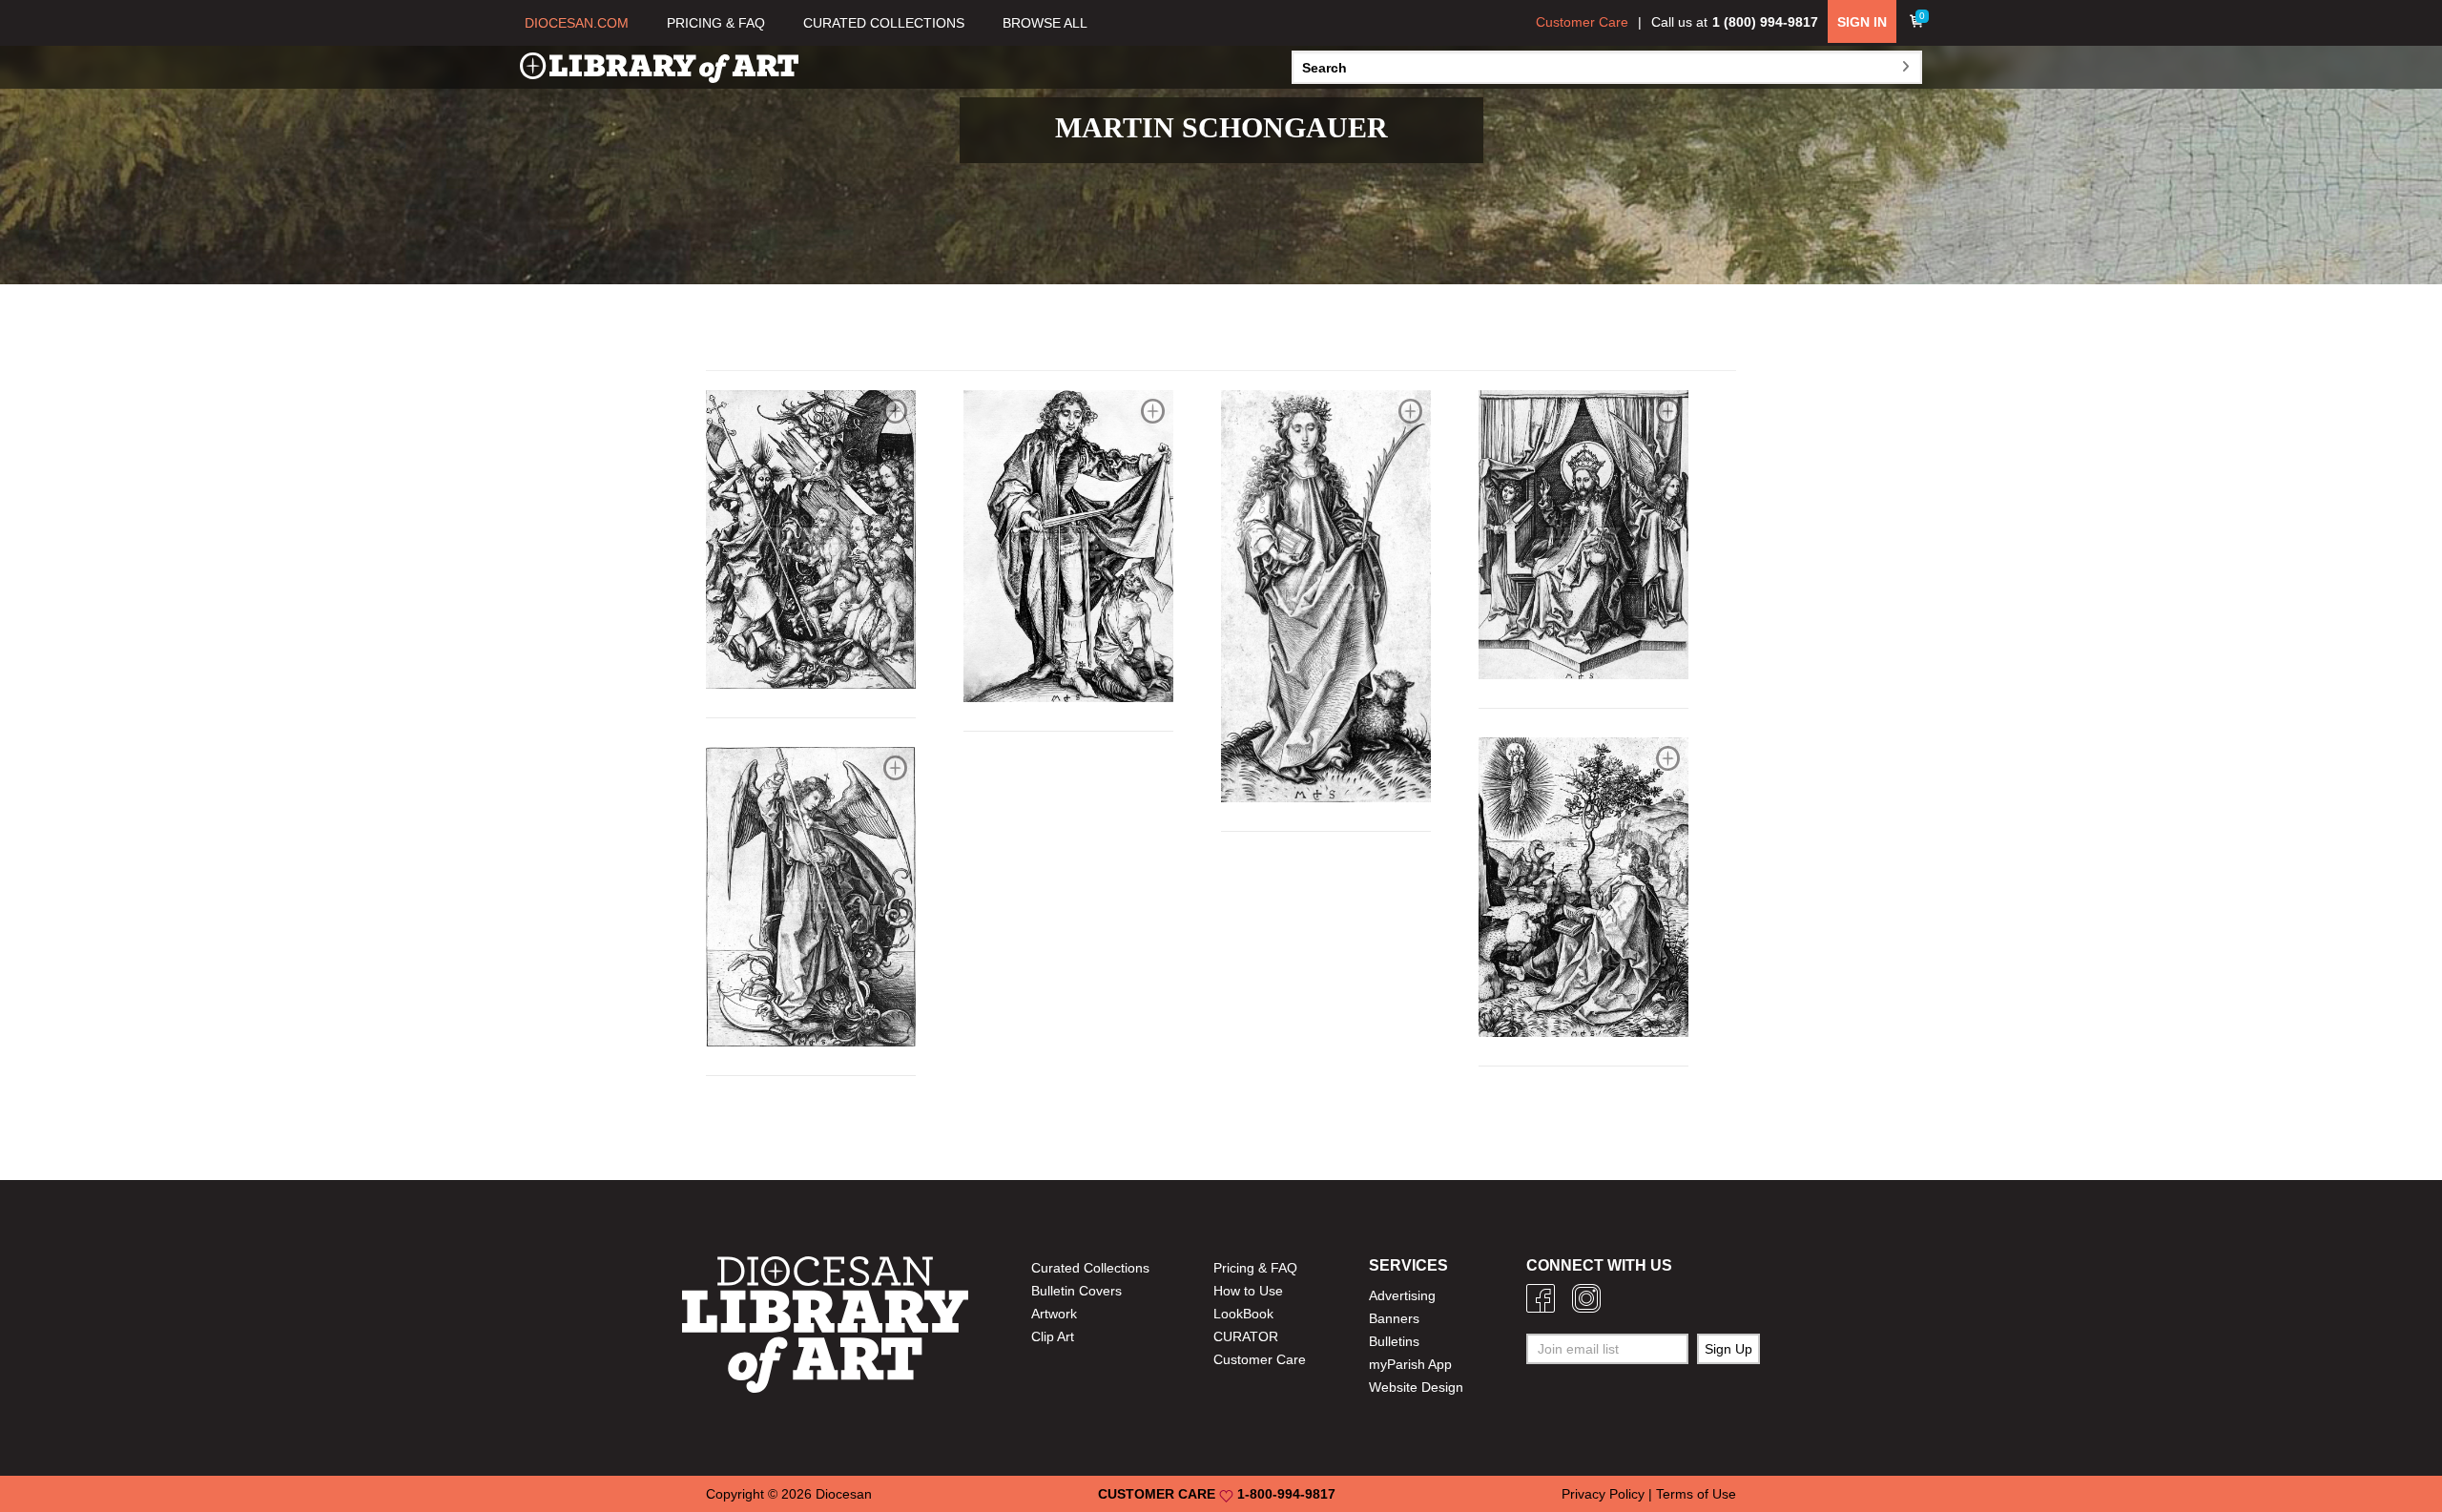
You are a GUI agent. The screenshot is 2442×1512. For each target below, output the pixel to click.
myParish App (1410, 1364)
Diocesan (844, 1494)
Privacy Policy (1603, 1494)
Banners (1394, 1318)
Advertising (1402, 1295)
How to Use (1248, 1291)
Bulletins (1394, 1341)
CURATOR (1246, 1336)
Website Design (1416, 1387)
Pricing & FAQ (1255, 1268)
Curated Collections (1090, 1268)
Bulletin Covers (1076, 1291)
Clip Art (1053, 1336)
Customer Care (1582, 22)
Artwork (1054, 1314)
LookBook (1243, 1314)
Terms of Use (1696, 1494)
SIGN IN (1862, 22)
